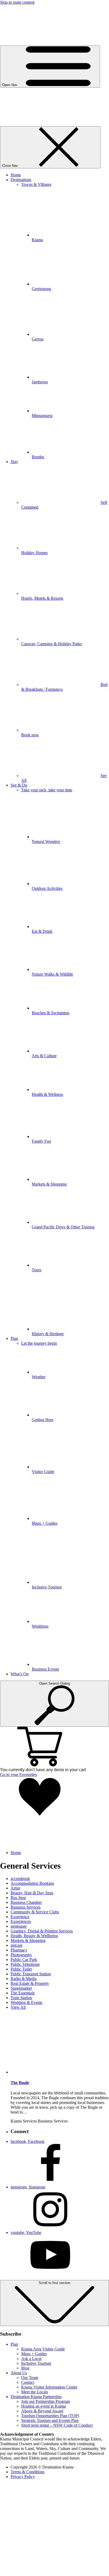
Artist (15, 1888)
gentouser (19, 1926)
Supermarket (21, 1988)
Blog (25, 2368)
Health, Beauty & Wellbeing (34, 1936)
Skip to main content (17, 2)
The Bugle (20, 2083)
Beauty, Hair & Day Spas (32, 1893)
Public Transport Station (31, 1974)
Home (16, 1853)
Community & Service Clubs (35, 1912)
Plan (14, 2344)
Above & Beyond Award (42, 2411)
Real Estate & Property (30, 1983)
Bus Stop (18, 1898)
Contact (28, 2382)
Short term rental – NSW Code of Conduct (57, 2425)
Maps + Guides (34, 2354)
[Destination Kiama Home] (54, 124)
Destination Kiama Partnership (36, 2397)
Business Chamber (26, 1902)
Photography (21, 1955)
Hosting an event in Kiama (44, 2406)
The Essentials (23, 1993)
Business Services (26, 1907)
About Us (19, 2373)
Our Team (30, 2378)
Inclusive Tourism (36, 2363)
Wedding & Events (26, 2002)
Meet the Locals (35, 2392)
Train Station (21, 1998)
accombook (20, 1879)
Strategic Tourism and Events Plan (50, 2420)
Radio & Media (24, 1979)
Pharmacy (19, 1950)
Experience (20, 1917)
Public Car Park (24, 1960)
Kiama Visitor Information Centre (49, 2387)
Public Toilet (21, 1969)
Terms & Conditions (28, 2472)
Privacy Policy (23, 2477)
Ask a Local (31, 2359)
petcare (17, 1945)
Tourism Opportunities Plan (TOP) (50, 2416)
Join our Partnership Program (46, 2401)
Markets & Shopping (28, 1940)
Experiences (21, 1921)
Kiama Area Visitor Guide (43, 2349)
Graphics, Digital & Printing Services (42, 1931)
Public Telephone (25, 1964)
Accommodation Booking (32, 1883)
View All (18, 2007)
